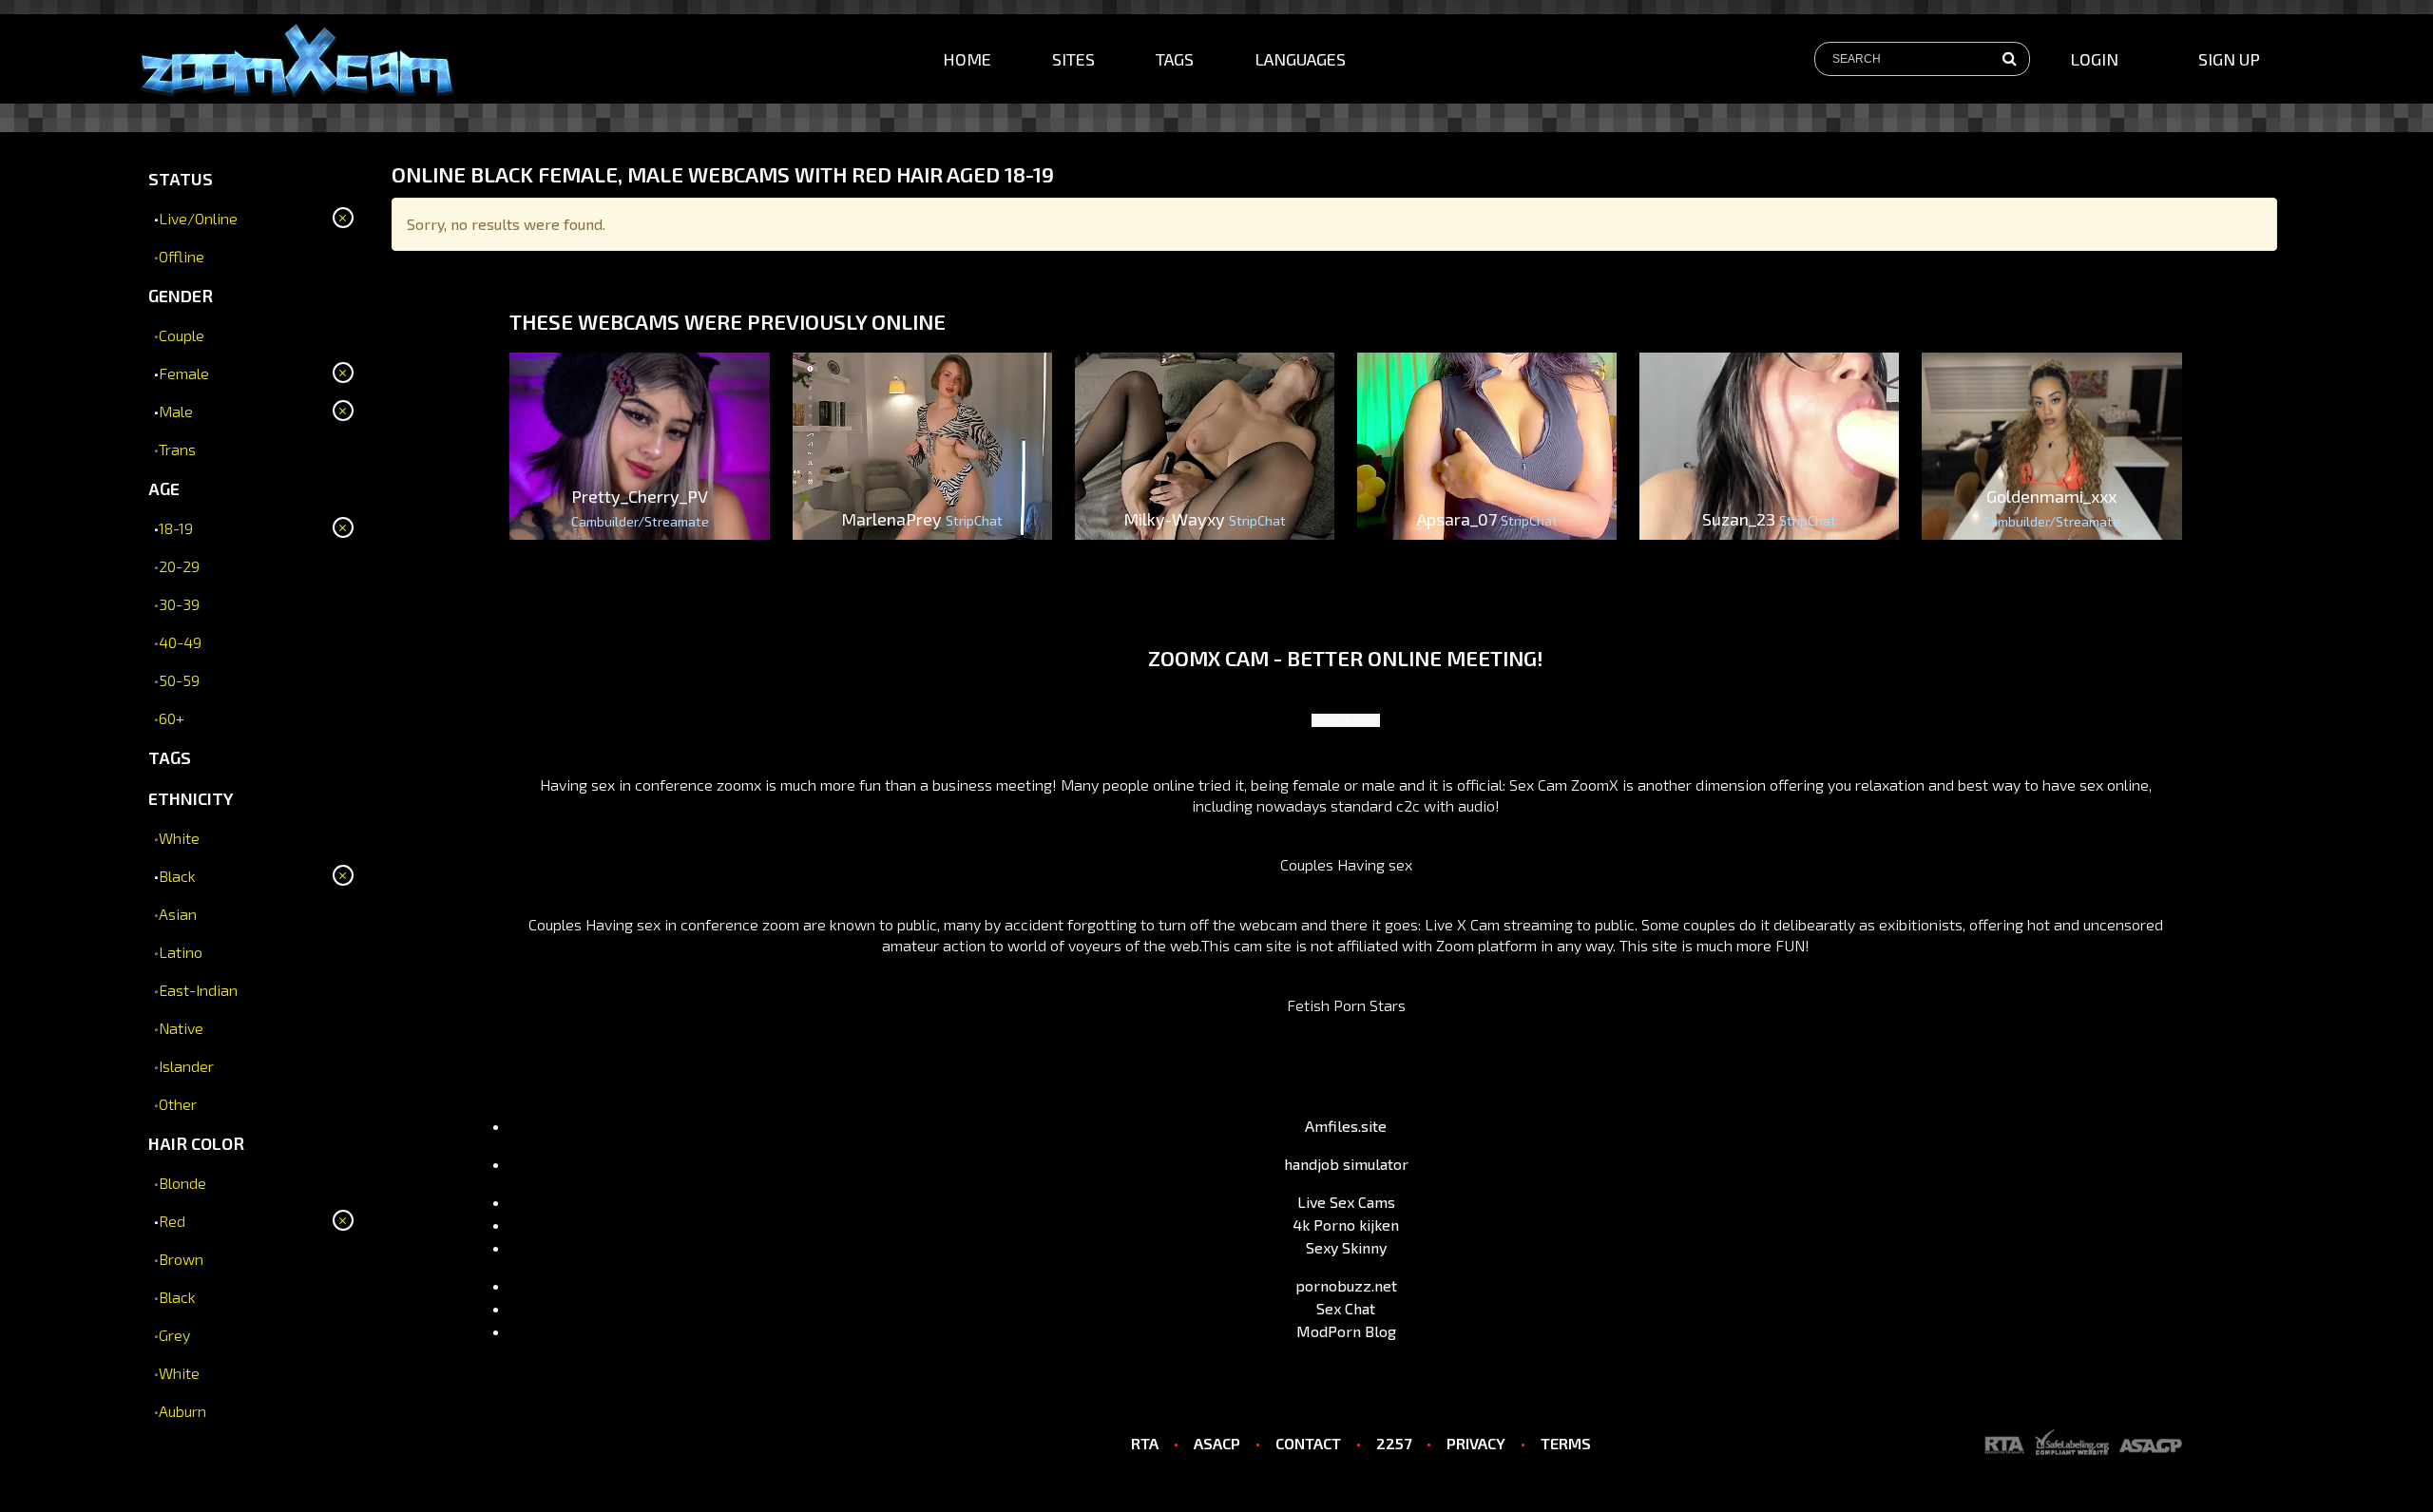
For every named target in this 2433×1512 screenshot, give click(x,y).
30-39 (179, 604)
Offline (182, 256)
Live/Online (198, 218)
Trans (177, 449)
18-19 (176, 528)
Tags (1175, 59)
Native (181, 1028)
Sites (1073, 59)
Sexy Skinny (1346, 1247)
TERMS (1566, 1443)
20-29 (179, 566)
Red (172, 1221)
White (179, 838)
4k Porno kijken (1346, 1225)
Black (177, 876)
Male (176, 411)
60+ (172, 718)
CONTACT (1308, 1443)
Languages (1300, 59)
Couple (182, 335)
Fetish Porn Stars (1346, 1005)
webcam (1268, 924)
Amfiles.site (1346, 1126)
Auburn (182, 1411)
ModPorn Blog (1346, 1331)
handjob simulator (1346, 1164)
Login (2094, 59)
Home (967, 59)
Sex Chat (1346, 1308)
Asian (178, 914)
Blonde (182, 1183)
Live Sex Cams (1346, 1202)
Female (184, 373)
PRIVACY (1476, 1443)
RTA (1145, 1443)
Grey (174, 1335)
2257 (1394, 1443)
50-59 (179, 680)
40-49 (180, 642)
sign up (2229, 59)
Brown (181, 1259)
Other (178, 1104)
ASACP (1217, 1443)
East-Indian (198, 990)
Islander (186, 1066)
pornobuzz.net (1346, 1285)
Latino (181, 952)
